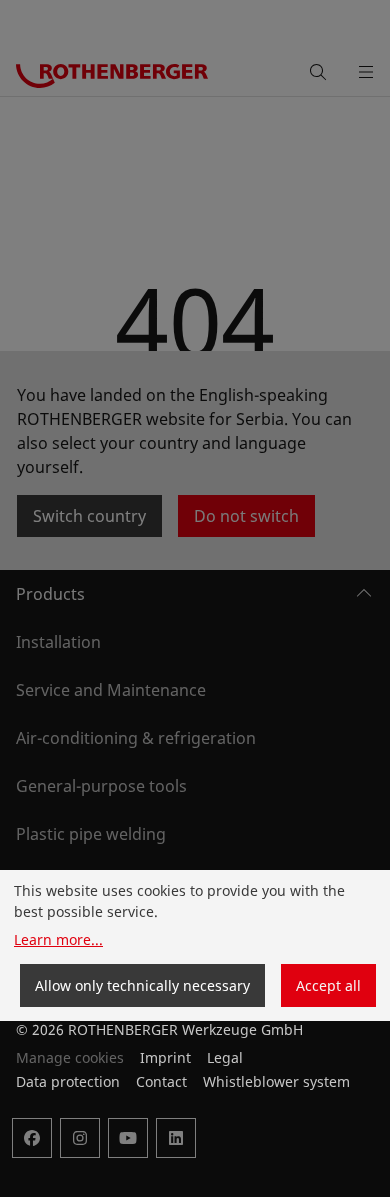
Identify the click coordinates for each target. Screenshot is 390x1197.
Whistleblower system (276, 1081)
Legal (225, 1057)
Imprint (165, 1057)
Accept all (328, 985)
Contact (161, 1081)
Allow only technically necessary (142, 985)
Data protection (68, 1081)
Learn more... (58, 939)
